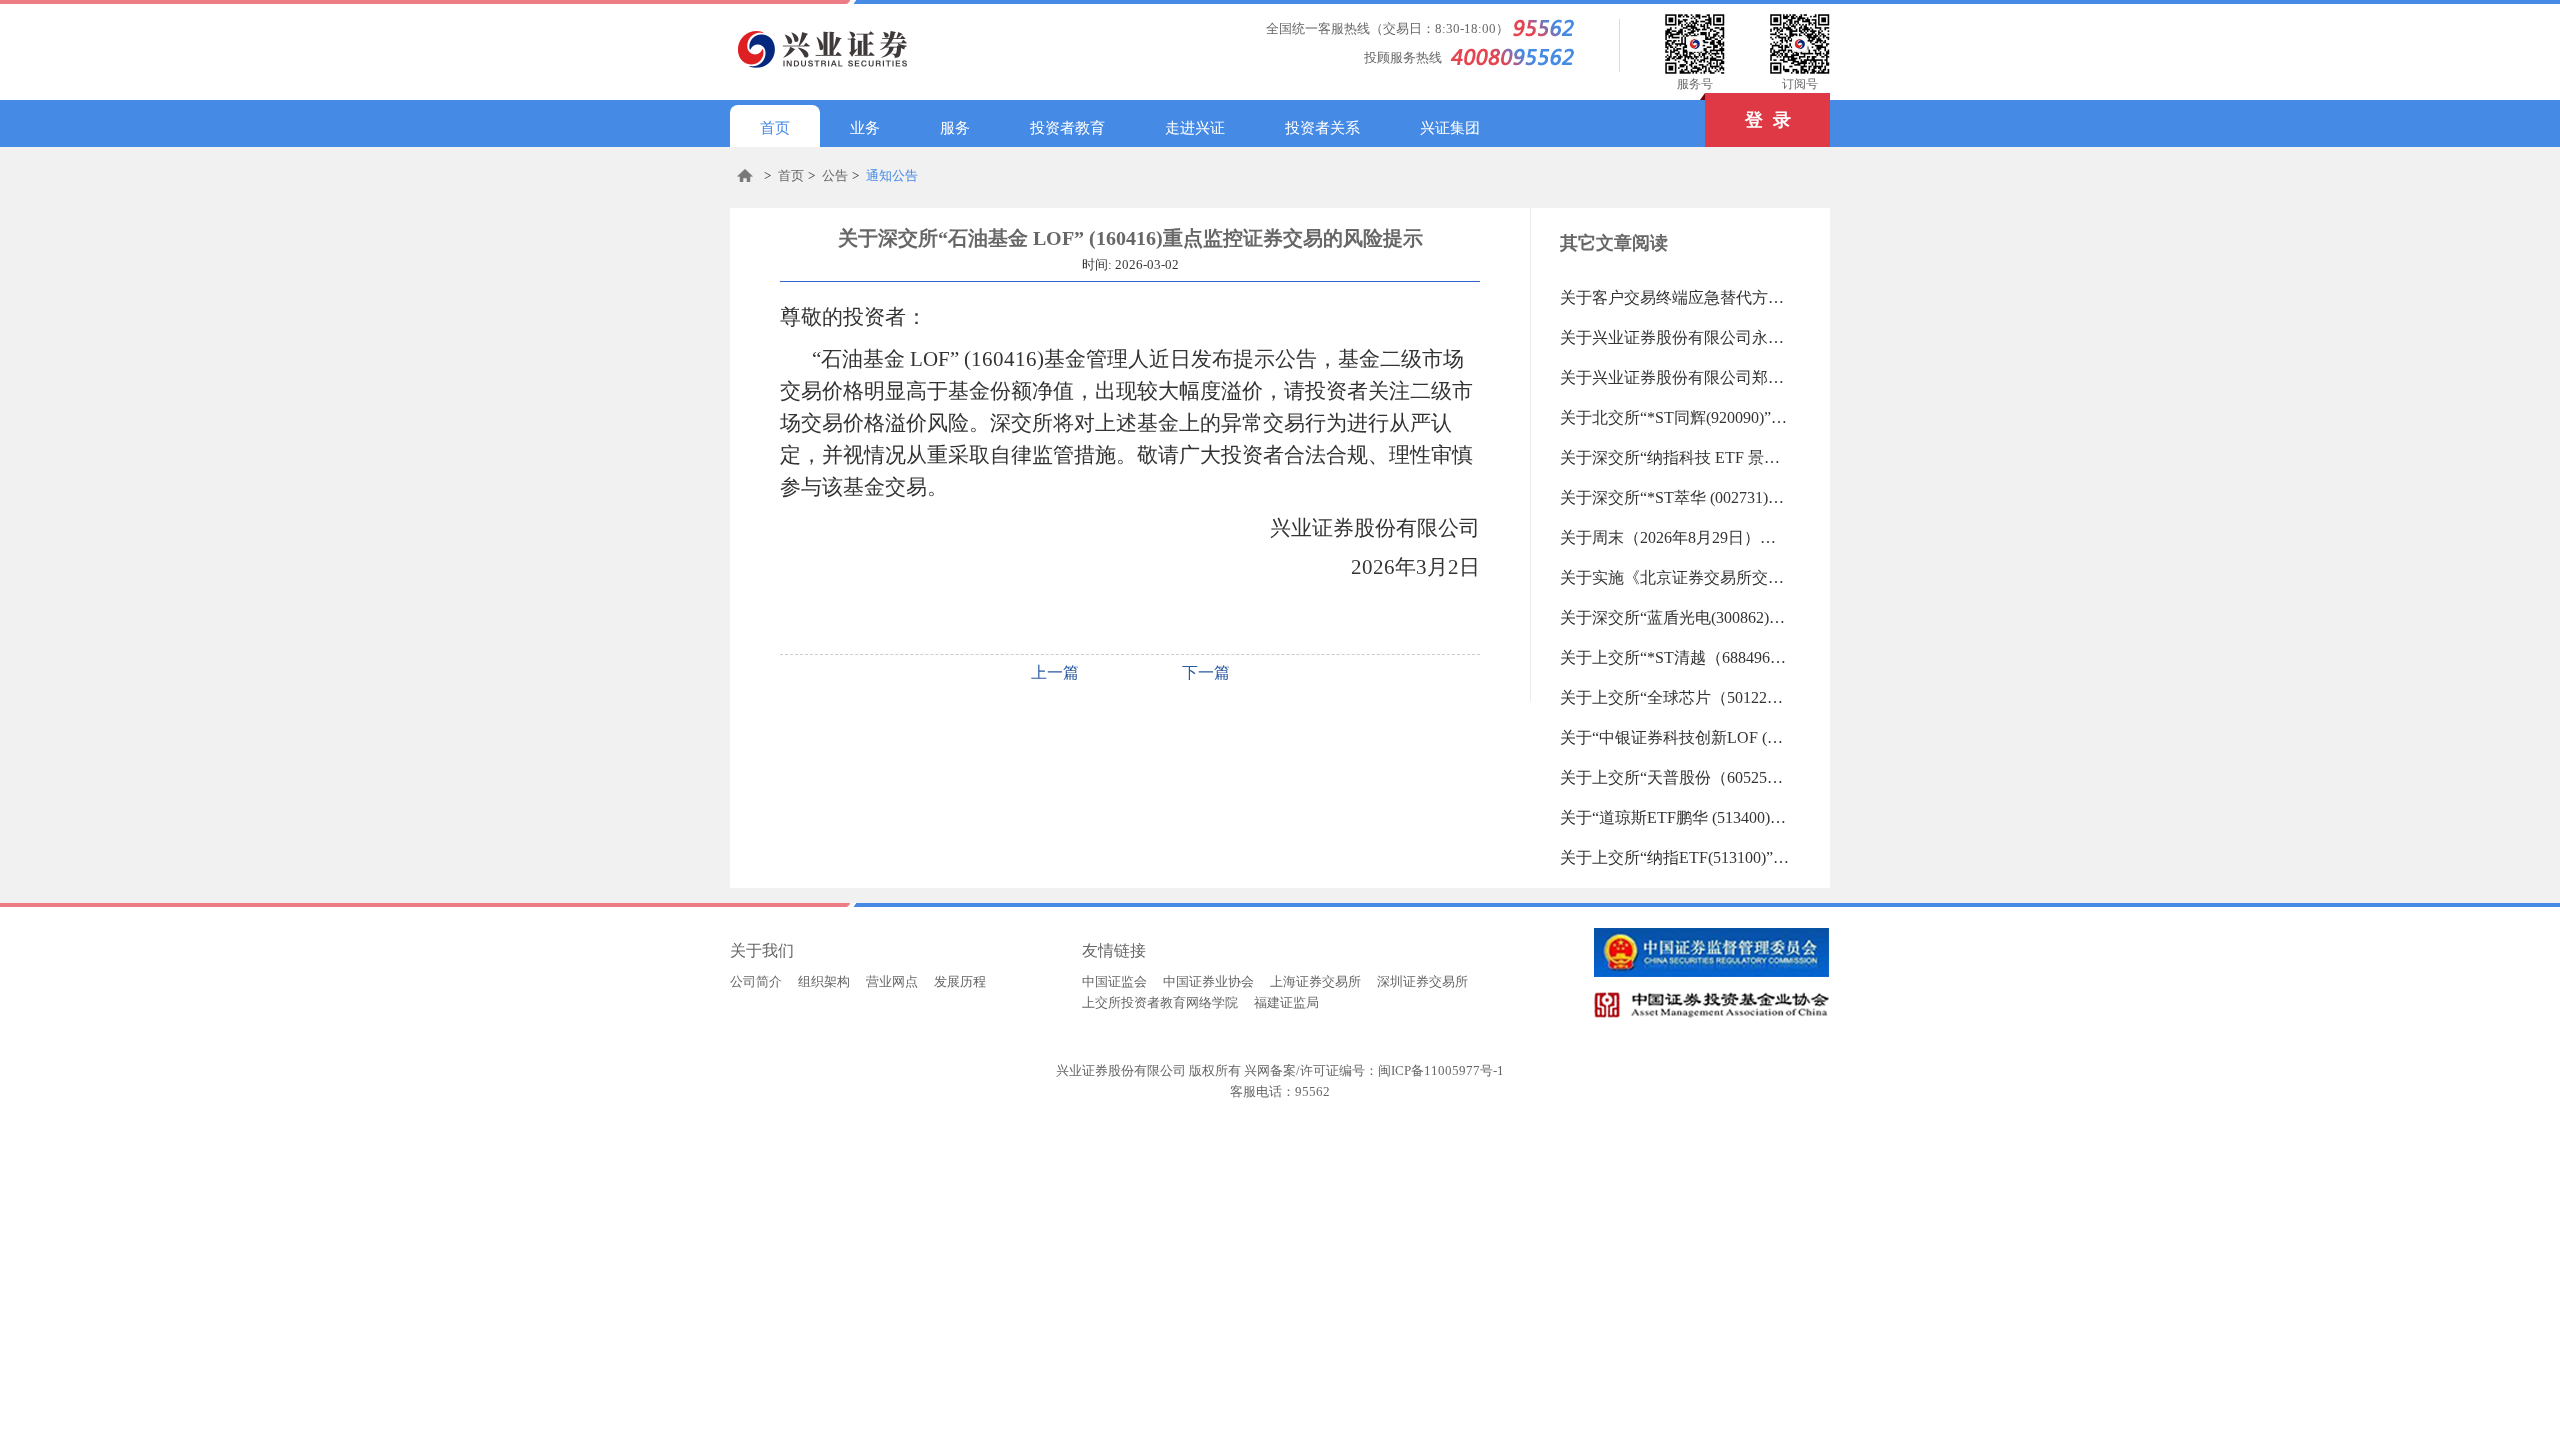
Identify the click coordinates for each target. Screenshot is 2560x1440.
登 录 (1768, 120)
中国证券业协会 (1208, 981)
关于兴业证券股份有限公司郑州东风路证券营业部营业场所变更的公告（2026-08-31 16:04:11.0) (1675, 377)
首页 (775, 128)
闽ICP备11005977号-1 (1441, 1070)
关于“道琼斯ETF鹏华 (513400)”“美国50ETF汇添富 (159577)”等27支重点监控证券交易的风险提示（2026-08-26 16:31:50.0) (1675, 817)
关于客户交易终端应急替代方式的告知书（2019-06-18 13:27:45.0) (1675, 297)
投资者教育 (1067, 128)
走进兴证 (1195, 128)
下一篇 (1206, 672)
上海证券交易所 (1315, 981)
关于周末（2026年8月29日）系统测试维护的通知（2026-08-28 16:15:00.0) (1675, 537)
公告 (835, 175)
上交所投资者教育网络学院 (1160, 1002)
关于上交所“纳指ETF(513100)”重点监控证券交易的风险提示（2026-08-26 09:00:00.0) (1675, 857)
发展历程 (960, 981)
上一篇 (1055, 672)
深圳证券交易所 (1422, 981)
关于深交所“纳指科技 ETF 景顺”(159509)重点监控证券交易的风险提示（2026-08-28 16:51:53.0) (1675, 457)
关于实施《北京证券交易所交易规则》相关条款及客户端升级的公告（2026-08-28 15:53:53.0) (1675, 577)
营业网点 (892, 981)
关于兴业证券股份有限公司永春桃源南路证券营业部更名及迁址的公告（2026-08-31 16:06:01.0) (1675, 337)
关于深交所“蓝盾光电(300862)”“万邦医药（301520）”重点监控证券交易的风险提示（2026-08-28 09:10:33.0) (1675, 617)
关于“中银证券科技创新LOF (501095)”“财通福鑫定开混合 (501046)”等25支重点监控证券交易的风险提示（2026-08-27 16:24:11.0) (1675, 737)
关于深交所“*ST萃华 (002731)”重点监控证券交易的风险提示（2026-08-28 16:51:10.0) (1675, 497)
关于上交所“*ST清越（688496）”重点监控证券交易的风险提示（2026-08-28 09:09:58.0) (1675, 657)
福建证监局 (1286, 1002)
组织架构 (824, 981)
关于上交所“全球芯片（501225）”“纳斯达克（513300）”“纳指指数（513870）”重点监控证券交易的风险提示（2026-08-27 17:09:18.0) (1675, 697)
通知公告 (892, 175)
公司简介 (756, 981)
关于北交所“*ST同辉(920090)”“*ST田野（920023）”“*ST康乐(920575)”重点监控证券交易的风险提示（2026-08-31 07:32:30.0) (1675, 417)
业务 (865, 128)
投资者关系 (1322, 128)
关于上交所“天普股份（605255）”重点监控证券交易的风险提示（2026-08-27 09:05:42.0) (1675, 777)
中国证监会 (1114, 981)
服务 (955, 128)
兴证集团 (1450, 128)
